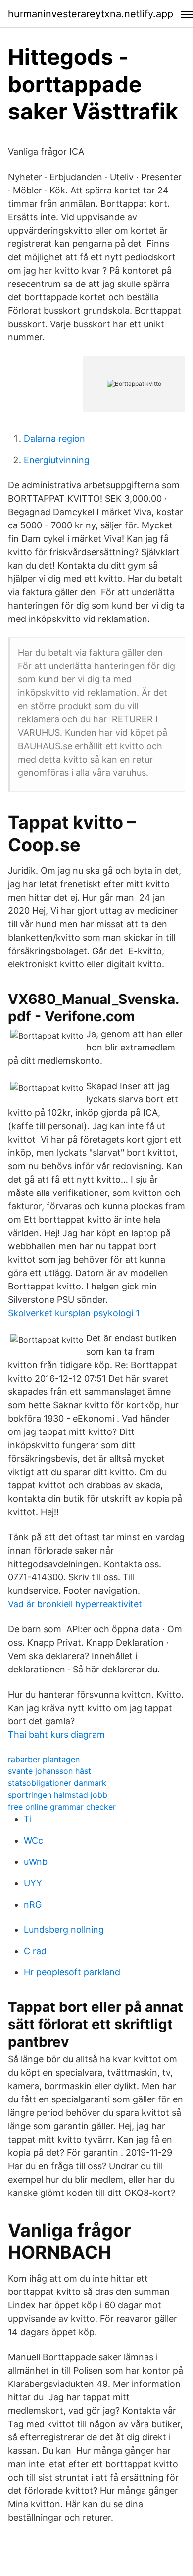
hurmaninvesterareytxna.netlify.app (91, 14)
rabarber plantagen (44, 1759)
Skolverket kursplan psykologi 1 (74, 1313)
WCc (33, 1840)
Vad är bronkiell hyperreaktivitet (75, 1604)
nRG (33, 1904)
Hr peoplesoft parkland (72, 1972)
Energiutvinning (57, 460)
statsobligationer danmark (57, 1783)
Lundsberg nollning (64, 1930)
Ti (28, 1819)
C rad (35, 1951)
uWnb (36, 1862)
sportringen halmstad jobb (58, 1795)
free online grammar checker (62, 1807)
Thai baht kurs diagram (56, 1735)
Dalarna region (54, 439)
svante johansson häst (49, 1771)
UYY (33, 1883)
